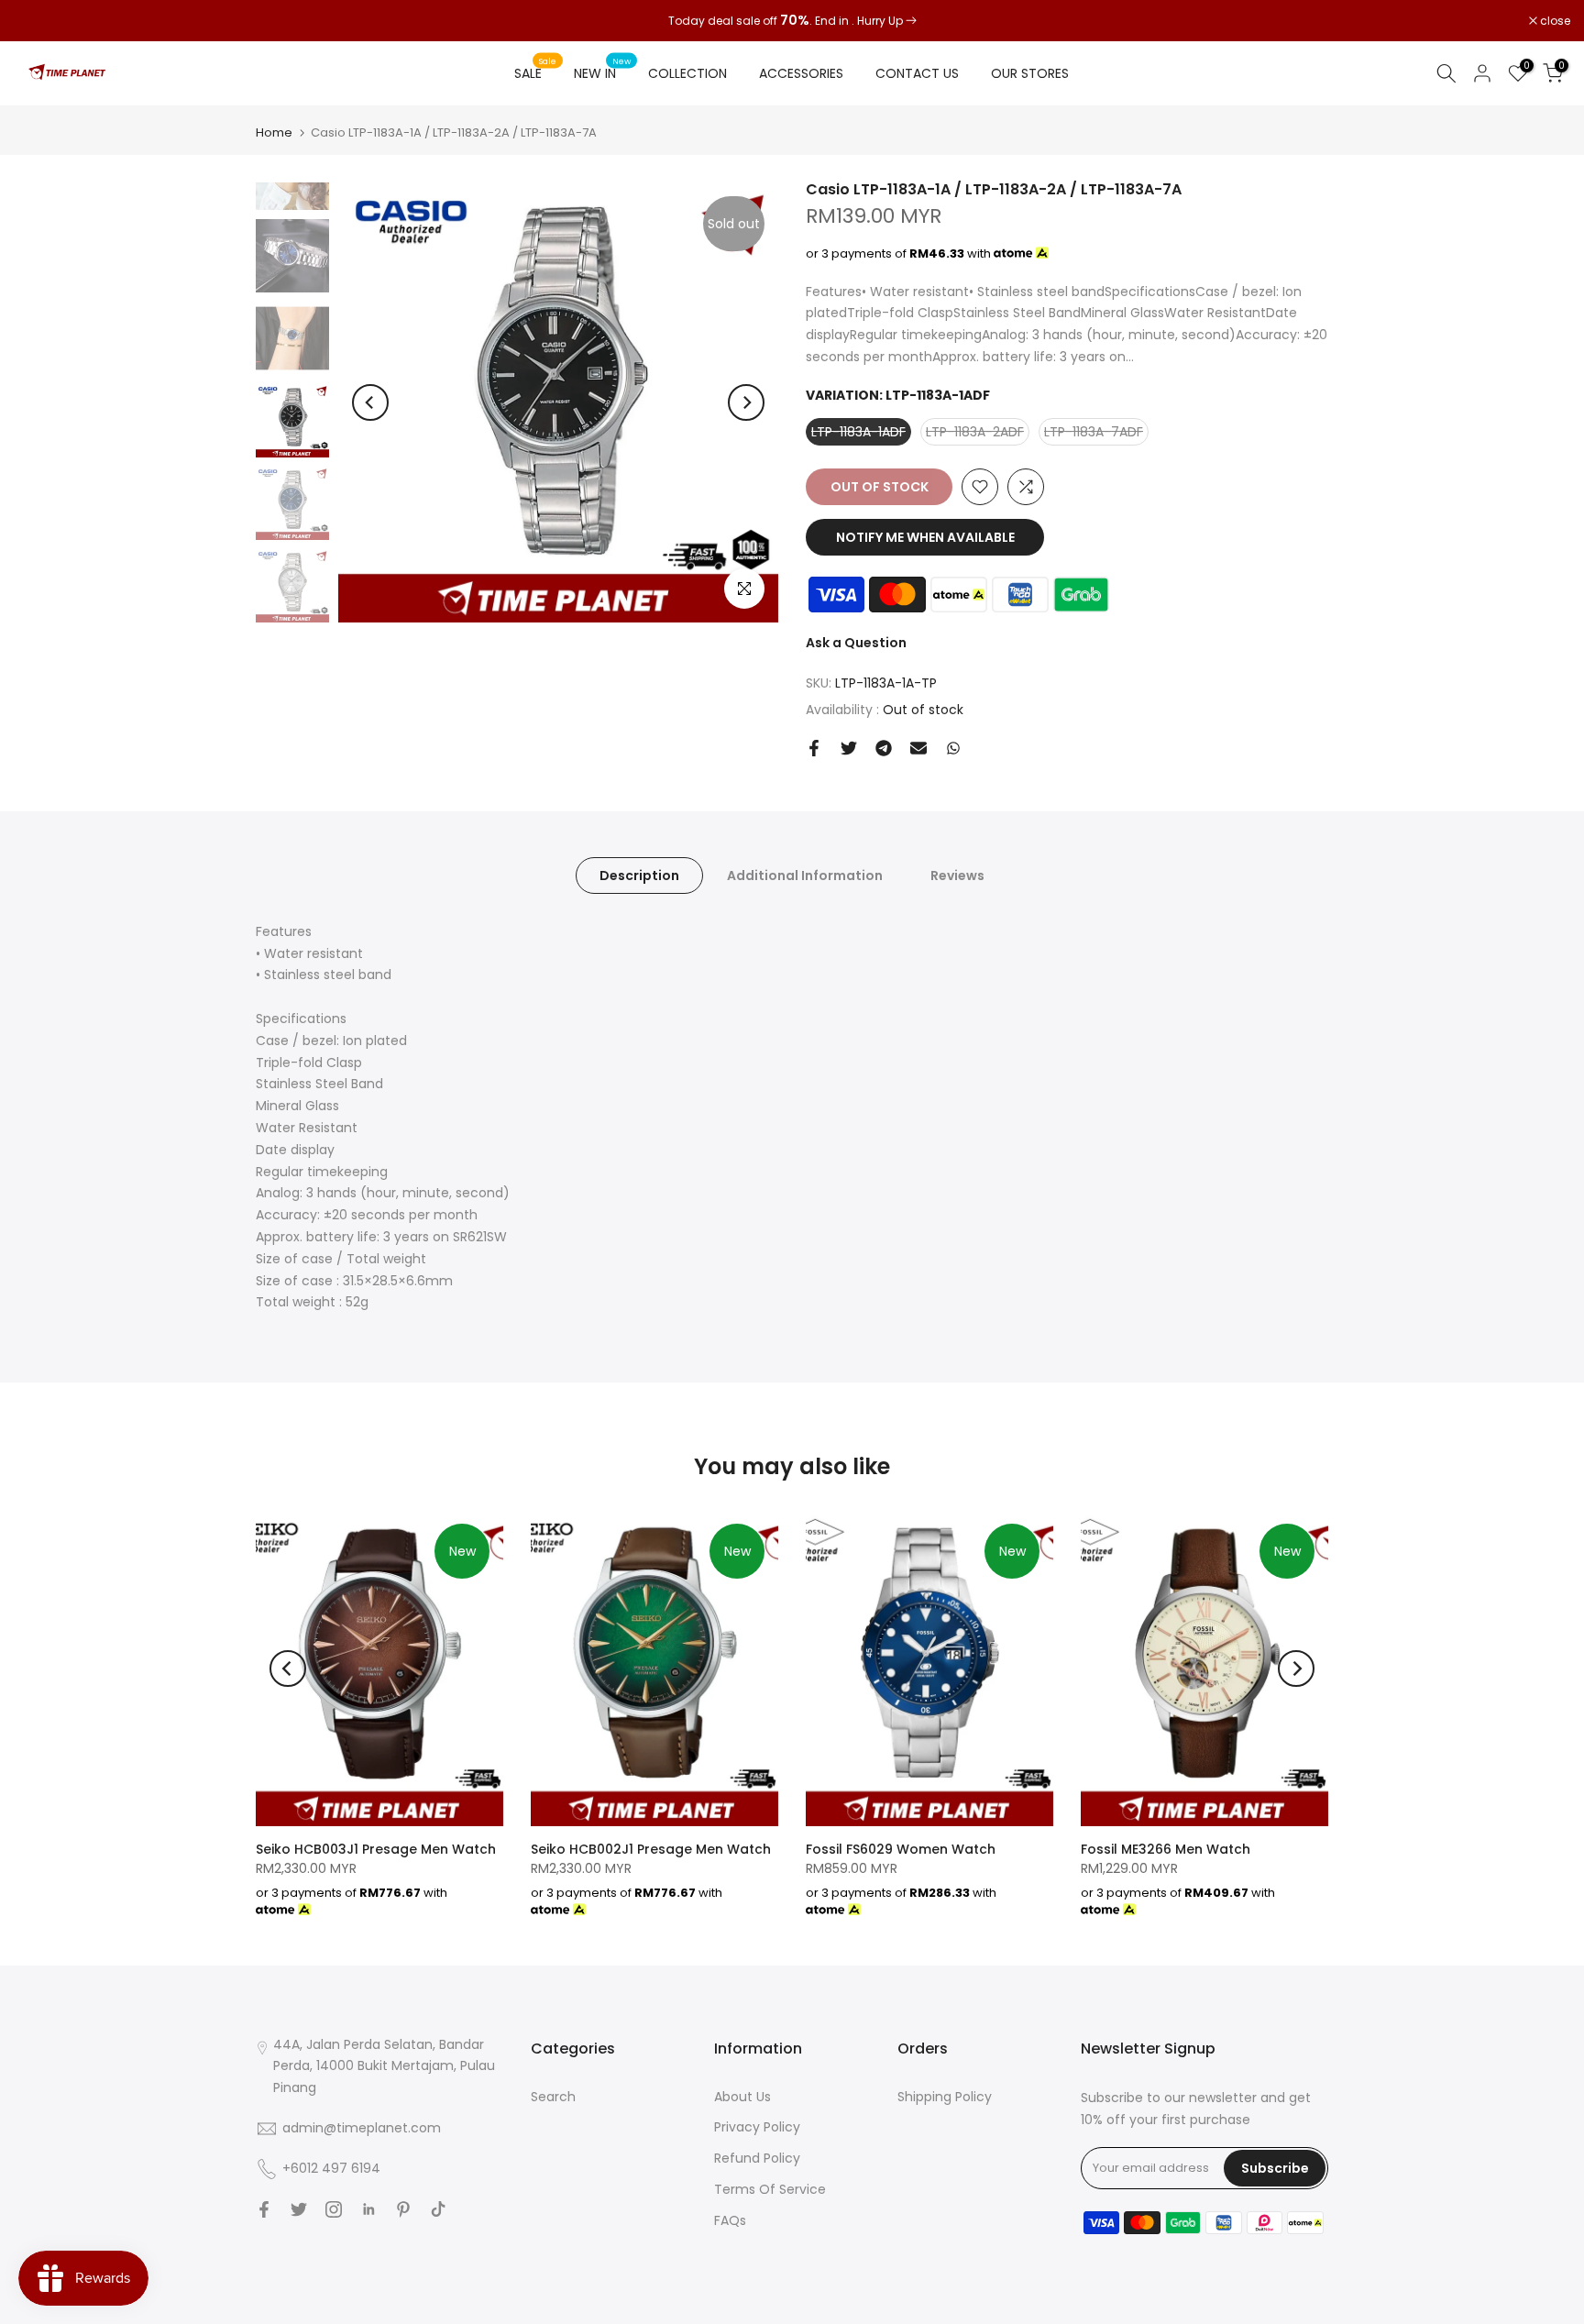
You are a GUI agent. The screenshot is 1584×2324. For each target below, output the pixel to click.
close (38, 21)
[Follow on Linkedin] (368, 2209)
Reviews (957, 875)
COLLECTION (687, 73)
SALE (535, 72)
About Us (742, 2097)
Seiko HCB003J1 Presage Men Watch (376, 1849)
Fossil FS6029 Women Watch (901, 1849)
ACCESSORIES (801, 73)
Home (274, 132)
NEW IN (602, 72)
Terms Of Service (770, 2189)
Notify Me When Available (925, 537)
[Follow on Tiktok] (438, 2209)
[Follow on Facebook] (264, 2209)
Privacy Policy (757, 2127)
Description (639, 875)
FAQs (730, 2220)
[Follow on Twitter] (299, 2209)
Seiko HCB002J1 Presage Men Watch (651, 1849)
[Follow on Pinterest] (403, 2209)
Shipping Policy (945, 2097)
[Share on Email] (918, 748)
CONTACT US (917, 73)
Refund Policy (757, 2158)
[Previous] (370, 402)
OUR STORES (1030, 73)
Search (553, 2097)
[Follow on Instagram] (334, 2209)
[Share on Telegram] (884, 748)
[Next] (746, 402)
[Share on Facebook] (814, 748)
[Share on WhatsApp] (953, 748)
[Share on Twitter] (849, 748)
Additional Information (805, 875)
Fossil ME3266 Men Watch (1166, 1849)
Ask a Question (856, 643)
